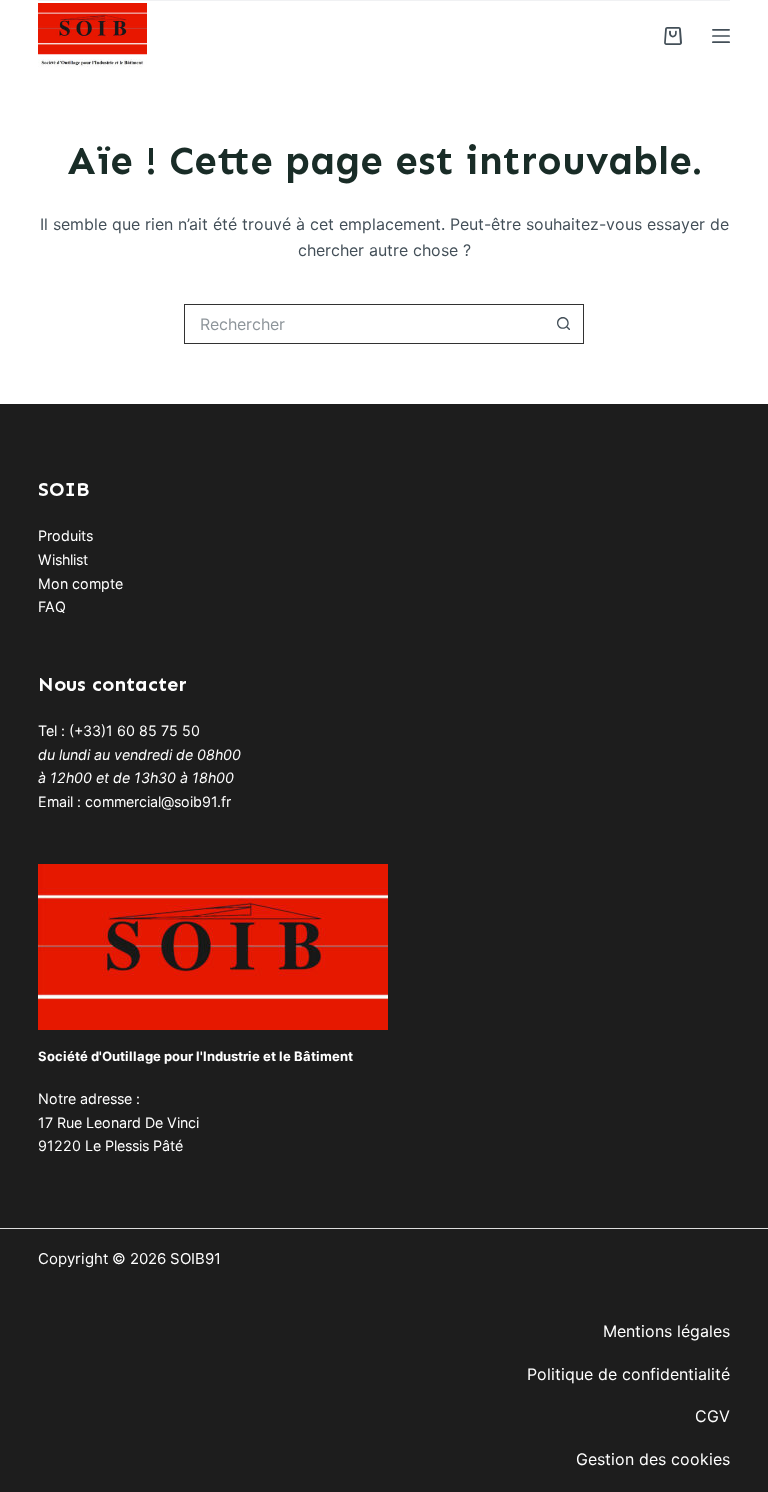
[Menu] (721, 36)
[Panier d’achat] (673, 36)
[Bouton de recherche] (564, 324)
